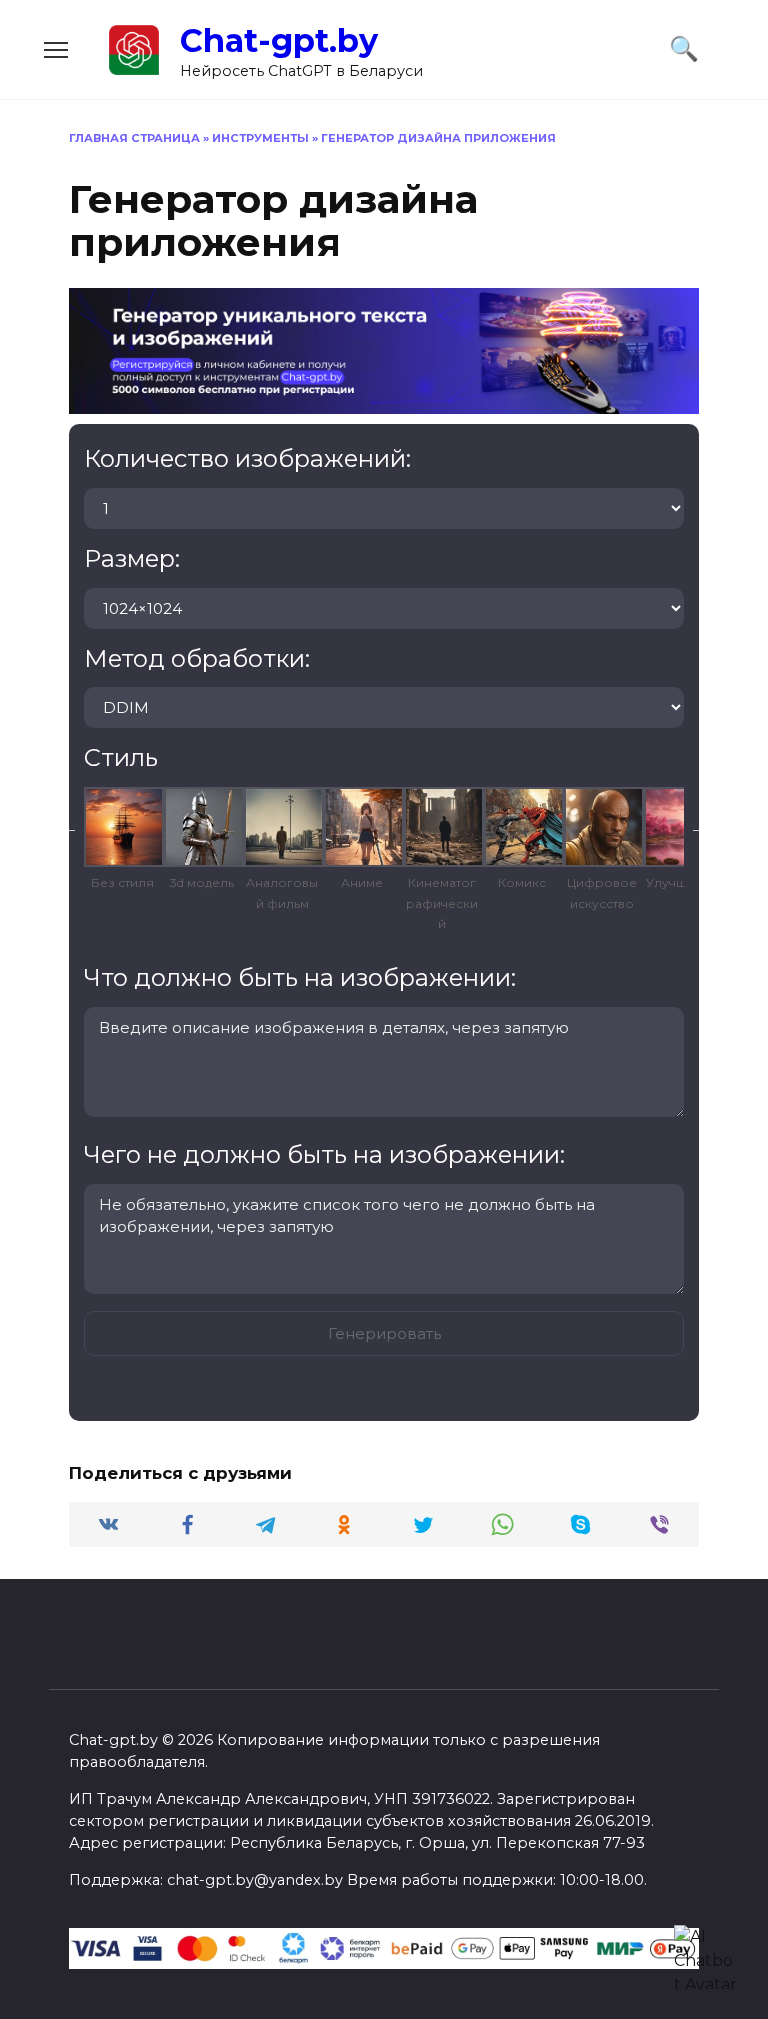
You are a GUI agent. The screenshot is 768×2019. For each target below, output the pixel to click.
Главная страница (134, 138)
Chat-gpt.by (279, 40)
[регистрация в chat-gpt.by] (384, 401)
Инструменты (260, 138)
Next (699, 827)
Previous (69, 827)
